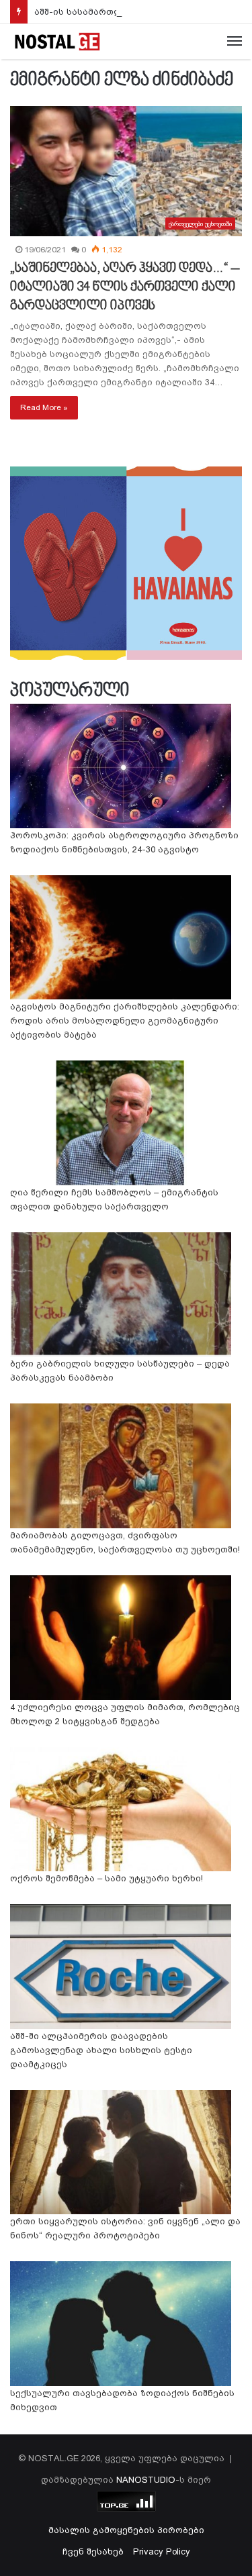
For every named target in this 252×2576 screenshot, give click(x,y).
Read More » (44, 407)
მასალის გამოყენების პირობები (126, 2530)
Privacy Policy (162, 2552)
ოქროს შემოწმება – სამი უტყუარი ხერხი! (107, 1878)
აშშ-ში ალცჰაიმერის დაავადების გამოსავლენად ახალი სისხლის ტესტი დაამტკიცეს (101, 2050)
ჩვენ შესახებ (93, 2552)
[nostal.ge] (57, 42)
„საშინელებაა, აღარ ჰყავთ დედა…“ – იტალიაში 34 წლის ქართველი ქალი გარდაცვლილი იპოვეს (125, 287)
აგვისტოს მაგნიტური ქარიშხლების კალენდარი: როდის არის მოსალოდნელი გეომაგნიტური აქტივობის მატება (125, 1021)
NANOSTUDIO (146, 2480)
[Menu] (235, 42)
